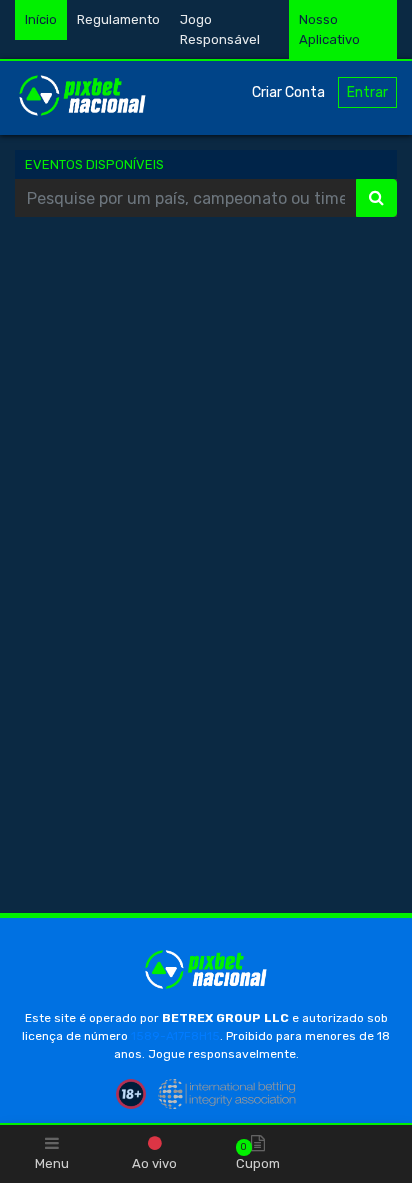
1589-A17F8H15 (175, 1036)
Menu (52, 1163)
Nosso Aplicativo (329, 29)
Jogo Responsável (220, 29)
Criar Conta (288, 92)
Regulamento (118, 19)
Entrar (367, 92)
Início (41, 19)
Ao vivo (154, 1163)
